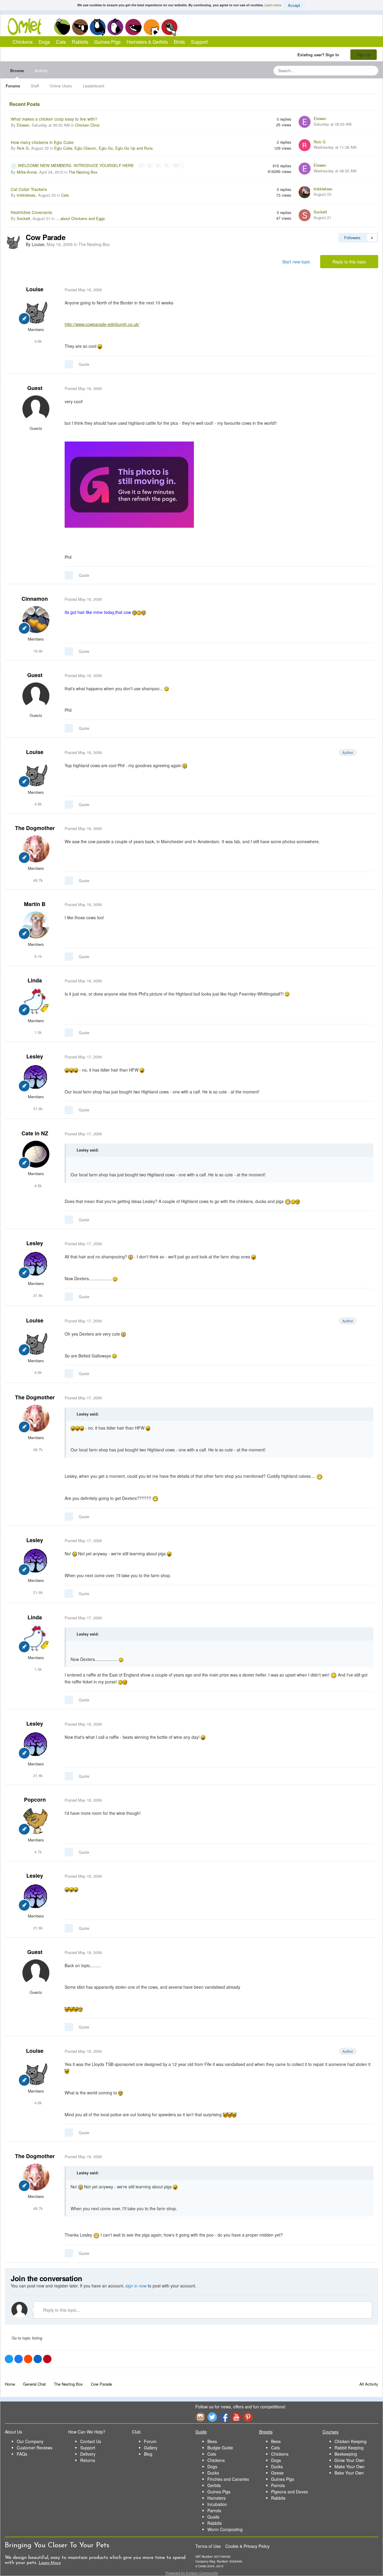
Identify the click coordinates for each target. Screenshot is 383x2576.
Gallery (151, 2448)
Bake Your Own (349, 2473)
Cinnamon (35, 599)
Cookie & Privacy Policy (247, 2546)
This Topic (349, 70)
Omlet (28, 26)
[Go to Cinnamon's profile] (36, 620)
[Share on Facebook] (19, 2359)
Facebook (224, 2417)
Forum (150, 2441)
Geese (277, 2473)
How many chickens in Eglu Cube (42, 142)
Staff (35, 86)
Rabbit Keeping (349, 2448)
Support (199, 42)
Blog (148, 2454)
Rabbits (115, 27)
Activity (41, 70)
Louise (35, 289)
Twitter (212, 2417)
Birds (169, 27)
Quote (84, 364)
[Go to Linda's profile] (36, 1001)
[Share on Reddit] (28, 2359)
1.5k (38, 1032)
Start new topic (296, 262)
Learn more (273, 5)
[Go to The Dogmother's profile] (36, 849)
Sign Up (364, 55)
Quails (213, 2517)
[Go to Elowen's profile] (305, 122)
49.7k (37, 880)
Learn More (50, 2563)
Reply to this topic (349, 262)
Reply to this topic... (61, 2310)
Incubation (217, 2504)
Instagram (200, 2417)
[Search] (372, 71)
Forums (13, 86)
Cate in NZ (35, 1133)
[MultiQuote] (69, 364)
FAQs (22, 2454)
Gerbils (214, 2485)
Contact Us (91, 2441)
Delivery (88, 2454)
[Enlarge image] (129, 484)
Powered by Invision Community (192, 2573)
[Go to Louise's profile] (13, 241)
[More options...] (367, 290)
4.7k (38, 1852)
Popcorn (35, 1800)
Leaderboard (94, 86)
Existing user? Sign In (319, 55)
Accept (294, 5)
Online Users (61, 86)
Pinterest (248, 2417)
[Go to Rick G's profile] (305, 145)
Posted (83, 290)
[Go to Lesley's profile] (36, 1077)
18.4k (37, 651)
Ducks (213, 2473)
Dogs (80, 27)
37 (176, 166)
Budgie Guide (220, 2448)
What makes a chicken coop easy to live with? (54, 119)
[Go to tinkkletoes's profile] (305, 192)
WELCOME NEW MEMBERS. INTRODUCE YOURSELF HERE (76, 165)
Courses (330, 2432)
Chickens (62, 27)
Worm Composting (225, 2529)
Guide (201, 2432)
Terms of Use (208, 2546)
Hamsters (216, 2498)
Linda (35, 980)
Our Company (30, 2441)
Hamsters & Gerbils (147, 42)
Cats (98, 27)
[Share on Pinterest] (47, 2359)
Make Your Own (350, 2466)
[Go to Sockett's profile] (305, 215)
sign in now (136, 2286)
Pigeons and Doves (289, 2492)
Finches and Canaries (228, 2479)
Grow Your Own (349, 2460)
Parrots (214, 2510)
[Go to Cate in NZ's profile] (36, 1154)
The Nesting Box (83, 172)
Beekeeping (346, 2454)
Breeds (266, 2432)
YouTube (236, 2417)
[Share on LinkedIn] (38, 2359)
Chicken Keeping (351, 2441)
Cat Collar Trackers (29, 189)
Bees (212, 2441)
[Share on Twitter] (9, 2359)
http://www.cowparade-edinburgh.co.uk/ (102, 324)
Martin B (35, 904)
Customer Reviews (35, 2448)
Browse (17, 70)
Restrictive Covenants (31, 212)
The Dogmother (35, 828)
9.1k (38, 956)
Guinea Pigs (134, 27)
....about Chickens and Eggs (80, 218)
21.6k (37, 1109)
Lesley (35, 1056)
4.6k (38, 341)
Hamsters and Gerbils (152, 27)
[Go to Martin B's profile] (36, 925)
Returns (88, 2460)
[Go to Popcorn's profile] (36, 1821)
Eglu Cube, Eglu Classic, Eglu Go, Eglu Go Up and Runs (104, 148)
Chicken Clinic (88, 125)
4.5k (38, 1185)
